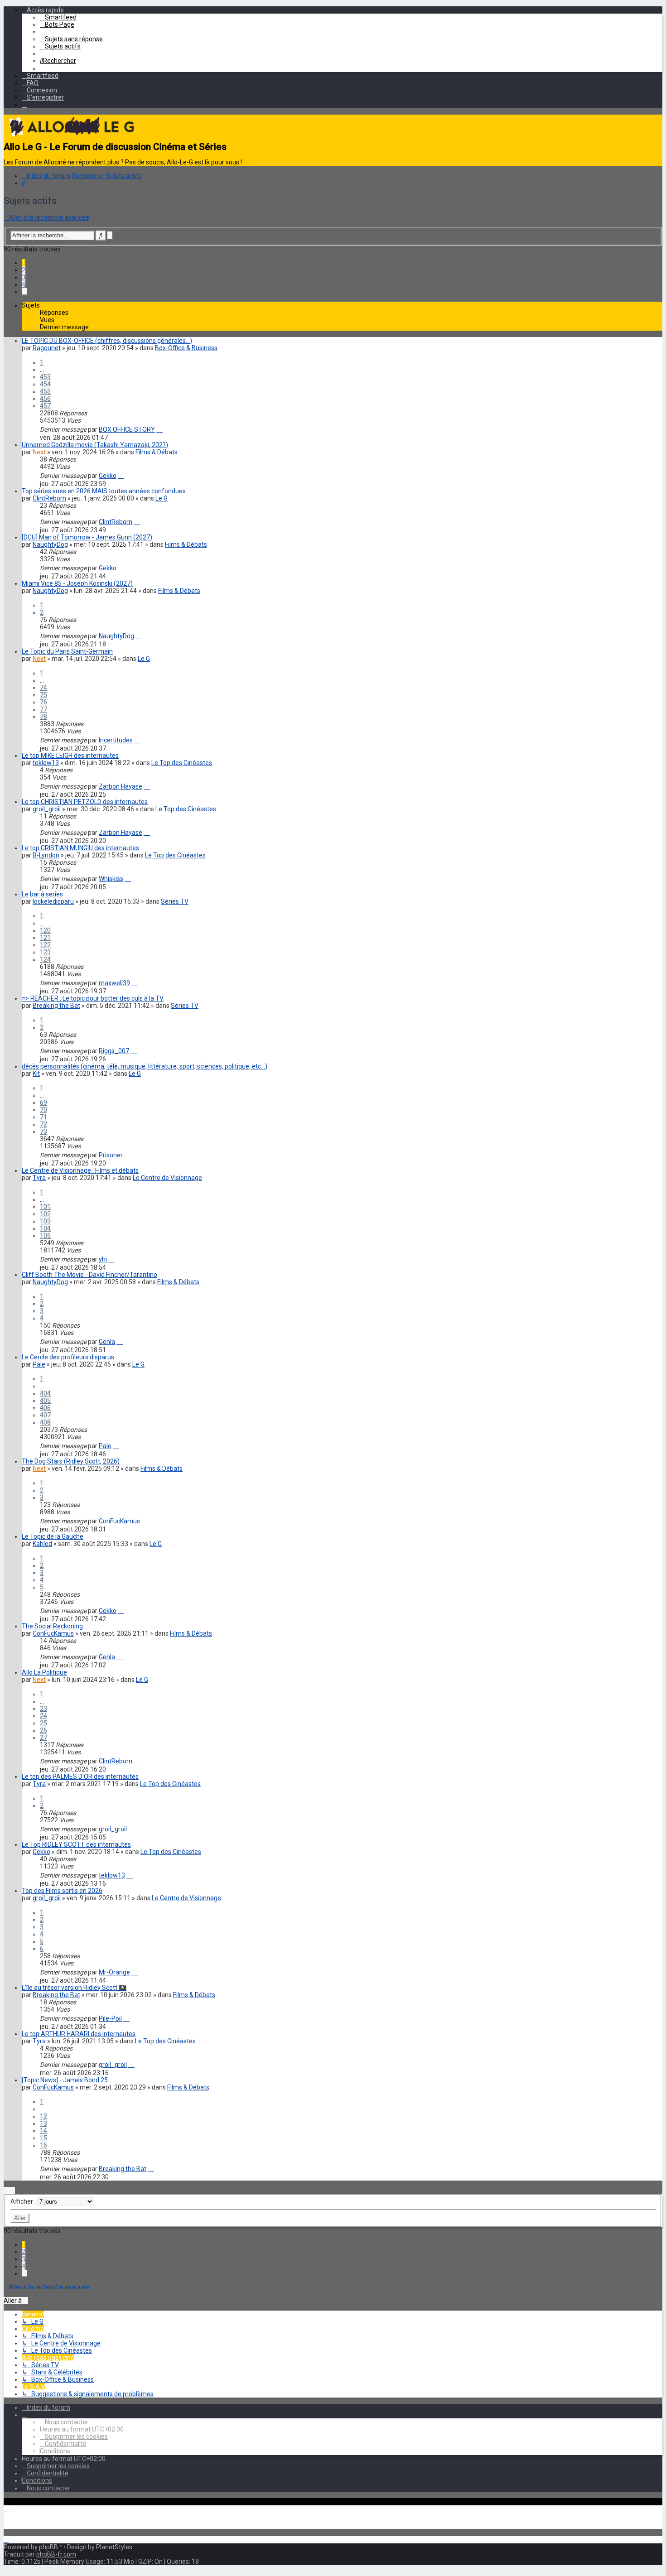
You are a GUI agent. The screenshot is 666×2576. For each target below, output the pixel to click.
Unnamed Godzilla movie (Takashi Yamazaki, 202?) (95, 445)
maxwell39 (114, 983)
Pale (39, 1364)
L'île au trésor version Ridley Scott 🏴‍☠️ (74, 1988)
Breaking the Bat (56, 1006)
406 (45, 1408)
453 (45, 377)
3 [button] (24, 277)
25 (43, 1723)
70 (43, 1110)
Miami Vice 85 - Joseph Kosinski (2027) (77, 583)
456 (45, 399)
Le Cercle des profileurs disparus (68, 1357)
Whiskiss (111, 879)
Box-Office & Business (186, 348)
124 (45, 959)
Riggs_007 (114, 1051)
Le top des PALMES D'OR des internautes (80, 1777)
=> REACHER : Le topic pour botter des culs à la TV (93, 998)
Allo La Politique (44, 1672)
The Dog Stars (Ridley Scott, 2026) (71, 1461)
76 (43, 702)
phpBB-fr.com (56, 2554)
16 (43, 2145)
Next (39, 452)
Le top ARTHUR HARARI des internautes (79, 2034)
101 (45, 1207)
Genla (107, 1342)
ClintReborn (49, 498)
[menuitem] (58, 17)
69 (43, 1103)
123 (45, 952)
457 (45, 406)
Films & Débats (157, 452)
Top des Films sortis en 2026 (62, 1891)
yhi (103, 1259)
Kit (36, 1074)
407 (45, 1415)
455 (45, 391)
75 (43, 695)
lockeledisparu (53, 901)
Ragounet (47, 348)
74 (43, 688)
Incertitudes (116, 740)
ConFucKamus (119, 1521)
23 (43, 1709)
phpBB (48, 2547)
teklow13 (46, 763)
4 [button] (24, 284)
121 (45, 938)
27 (43, 1738)
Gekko (108, 476)
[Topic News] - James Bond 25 (65, 2080)
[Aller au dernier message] (159, 429)
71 (43, 1117)
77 (43, 709)
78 (43, 717)
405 (45, 1401)
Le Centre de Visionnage (167, 1178)
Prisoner (111, 1155)
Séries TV (175, 901)
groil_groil (47, 809)
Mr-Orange (114, 1972)
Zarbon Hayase (121, 786)
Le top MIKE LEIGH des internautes (70, 756)
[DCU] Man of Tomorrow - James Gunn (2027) (87, 537)
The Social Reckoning (52, 1626)
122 (45, 945)
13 (43, 2123)
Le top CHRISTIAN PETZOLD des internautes (85, 802)
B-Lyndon (46, 855)
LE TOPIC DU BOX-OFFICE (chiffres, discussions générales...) (107, 341)
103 (45, 1221)
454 (45, 384)
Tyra (39, 1178)
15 (43, 2138)
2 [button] (24, 270)
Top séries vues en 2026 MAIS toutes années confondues (104, 491)
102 (45, 1214)
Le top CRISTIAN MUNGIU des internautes (80, 848)
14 (43, 2131)
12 (43, 2116)
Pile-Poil (110, 2018)
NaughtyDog (50, 544)
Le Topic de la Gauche (53, 1536)
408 (45, 1422)
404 (45, 1393)
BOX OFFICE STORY (127, 429)
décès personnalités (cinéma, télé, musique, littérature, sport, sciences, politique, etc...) (145, 1066)
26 (43, 1730)
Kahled (42, 1544)
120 (45, 930)
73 (43, 1132)
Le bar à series (42, 894)
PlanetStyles (114, 2547)
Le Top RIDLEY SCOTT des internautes (76, 1844)
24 (43, 1716)
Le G (162, 498)
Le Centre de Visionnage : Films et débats (80, 1170)
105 (45, 1236)
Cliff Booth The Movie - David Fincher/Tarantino (89, 1275)
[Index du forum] (72, 138)
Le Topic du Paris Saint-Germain (67, 651)
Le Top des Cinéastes (182, 763)
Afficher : (24, 2201)
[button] (24, 292)
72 (43, 1124)
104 (45, 1228)
